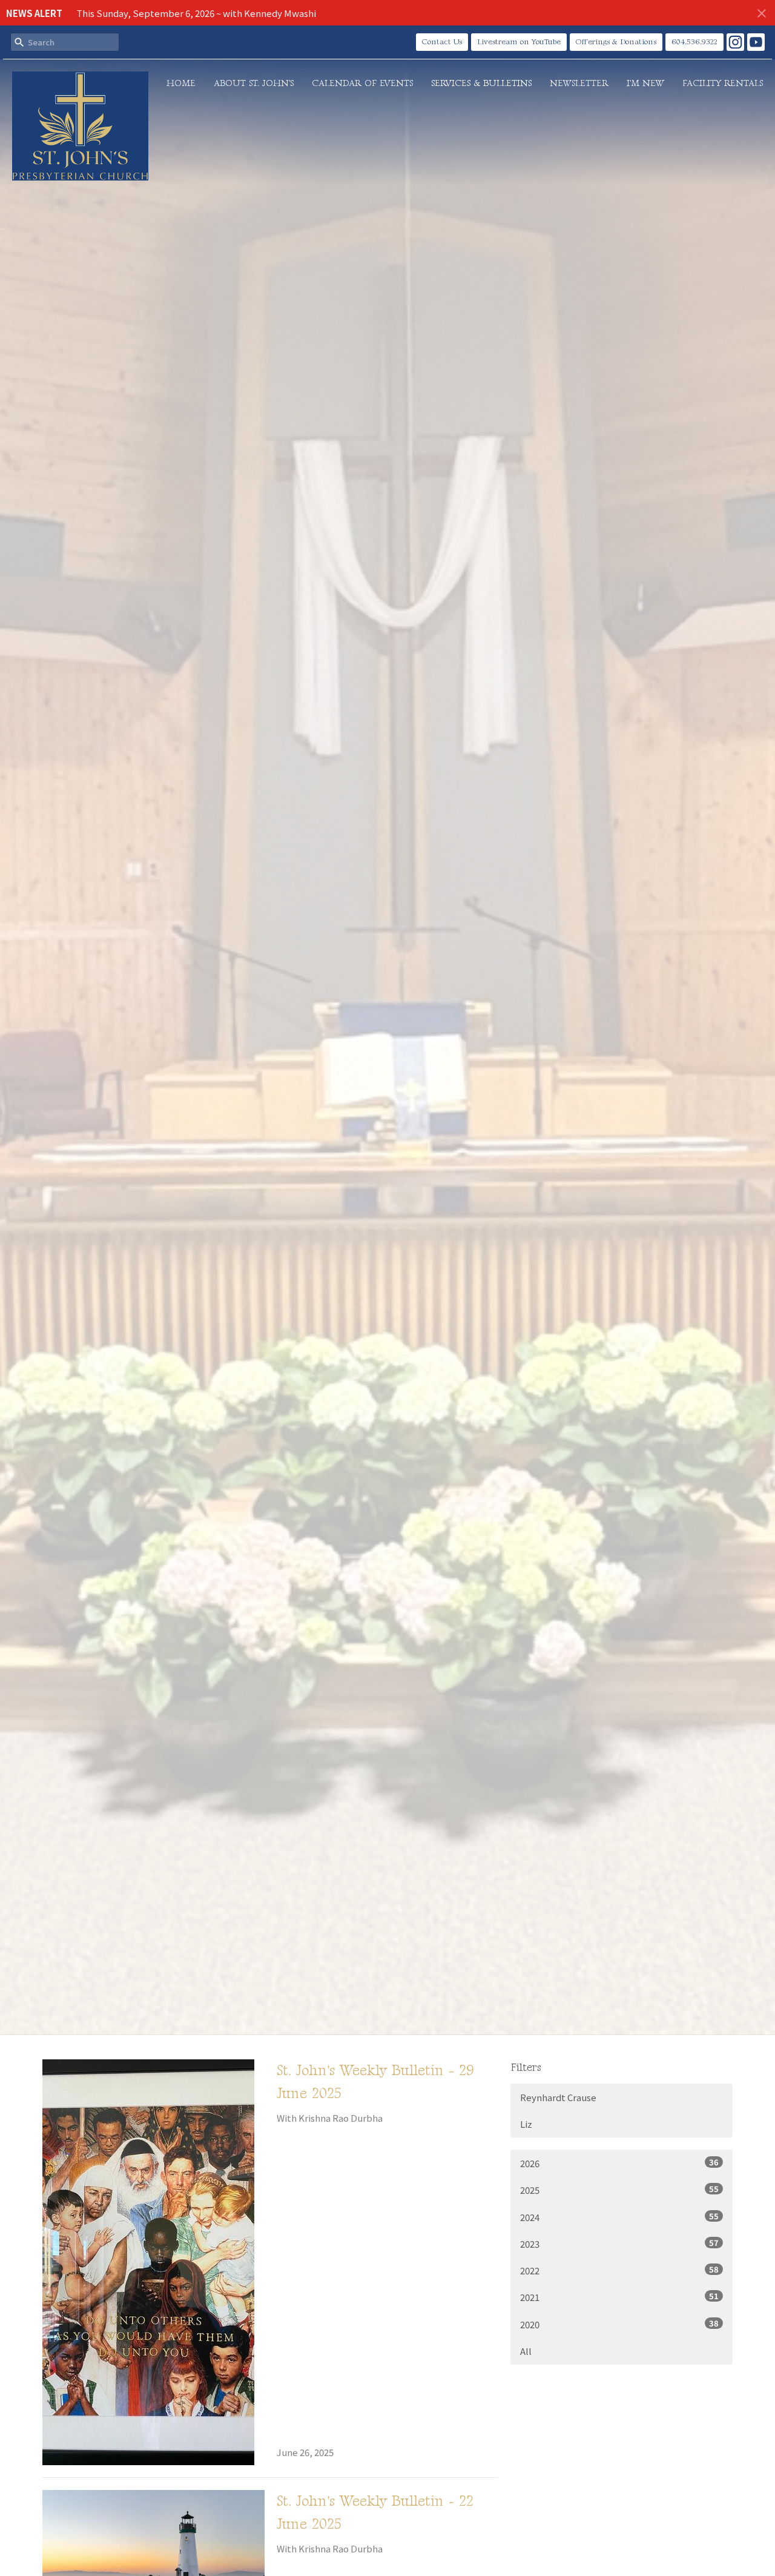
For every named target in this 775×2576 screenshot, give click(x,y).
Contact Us (442, 42)
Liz (526, 2124)
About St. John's (254, 83)
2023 (619, 2243)
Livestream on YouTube (519, 42)
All (526, 2351)
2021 (619, 2297)
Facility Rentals (723, 83)
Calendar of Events (362, 83)
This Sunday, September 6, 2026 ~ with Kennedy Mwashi (196, 13)
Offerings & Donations (616, 42)
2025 (619, 2190)
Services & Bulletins (481, 83)
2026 (619, 2163)
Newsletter (579, 83)
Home (181, 83)
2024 (619, 2217)
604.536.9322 (694, 42)
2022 (619, 2270)
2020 (619, 2324)
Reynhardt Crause (558, 2097)
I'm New (645, 83)
